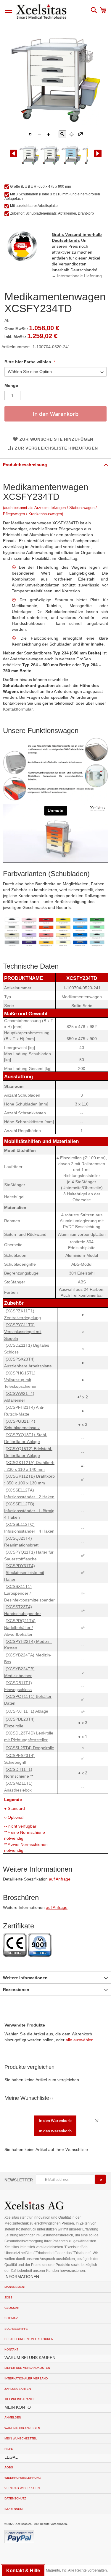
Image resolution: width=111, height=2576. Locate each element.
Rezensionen (16, 1990)
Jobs (8, 2297)
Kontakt (11, 2349)
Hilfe (9, 2449)
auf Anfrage (60, 1879)
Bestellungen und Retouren (29, 2339)
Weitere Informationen (25, 1978)
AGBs (9, 2467)
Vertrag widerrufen (22, 2488)
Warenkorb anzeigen (22, 2428)
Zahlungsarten (18, 2389)
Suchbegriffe (16, 2329)
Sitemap (11, 2318)
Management (15, 2287)
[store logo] (41, 12)
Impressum (13, 2509)
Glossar (12, 2308)
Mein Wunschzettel (21, 2438)
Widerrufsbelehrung (23, 2478)
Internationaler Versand (26, 2378)
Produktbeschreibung (25, 465)
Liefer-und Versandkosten (27, 2368)
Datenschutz (15, 2498)
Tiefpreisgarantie (20, 2399)
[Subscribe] (100, 2179)
